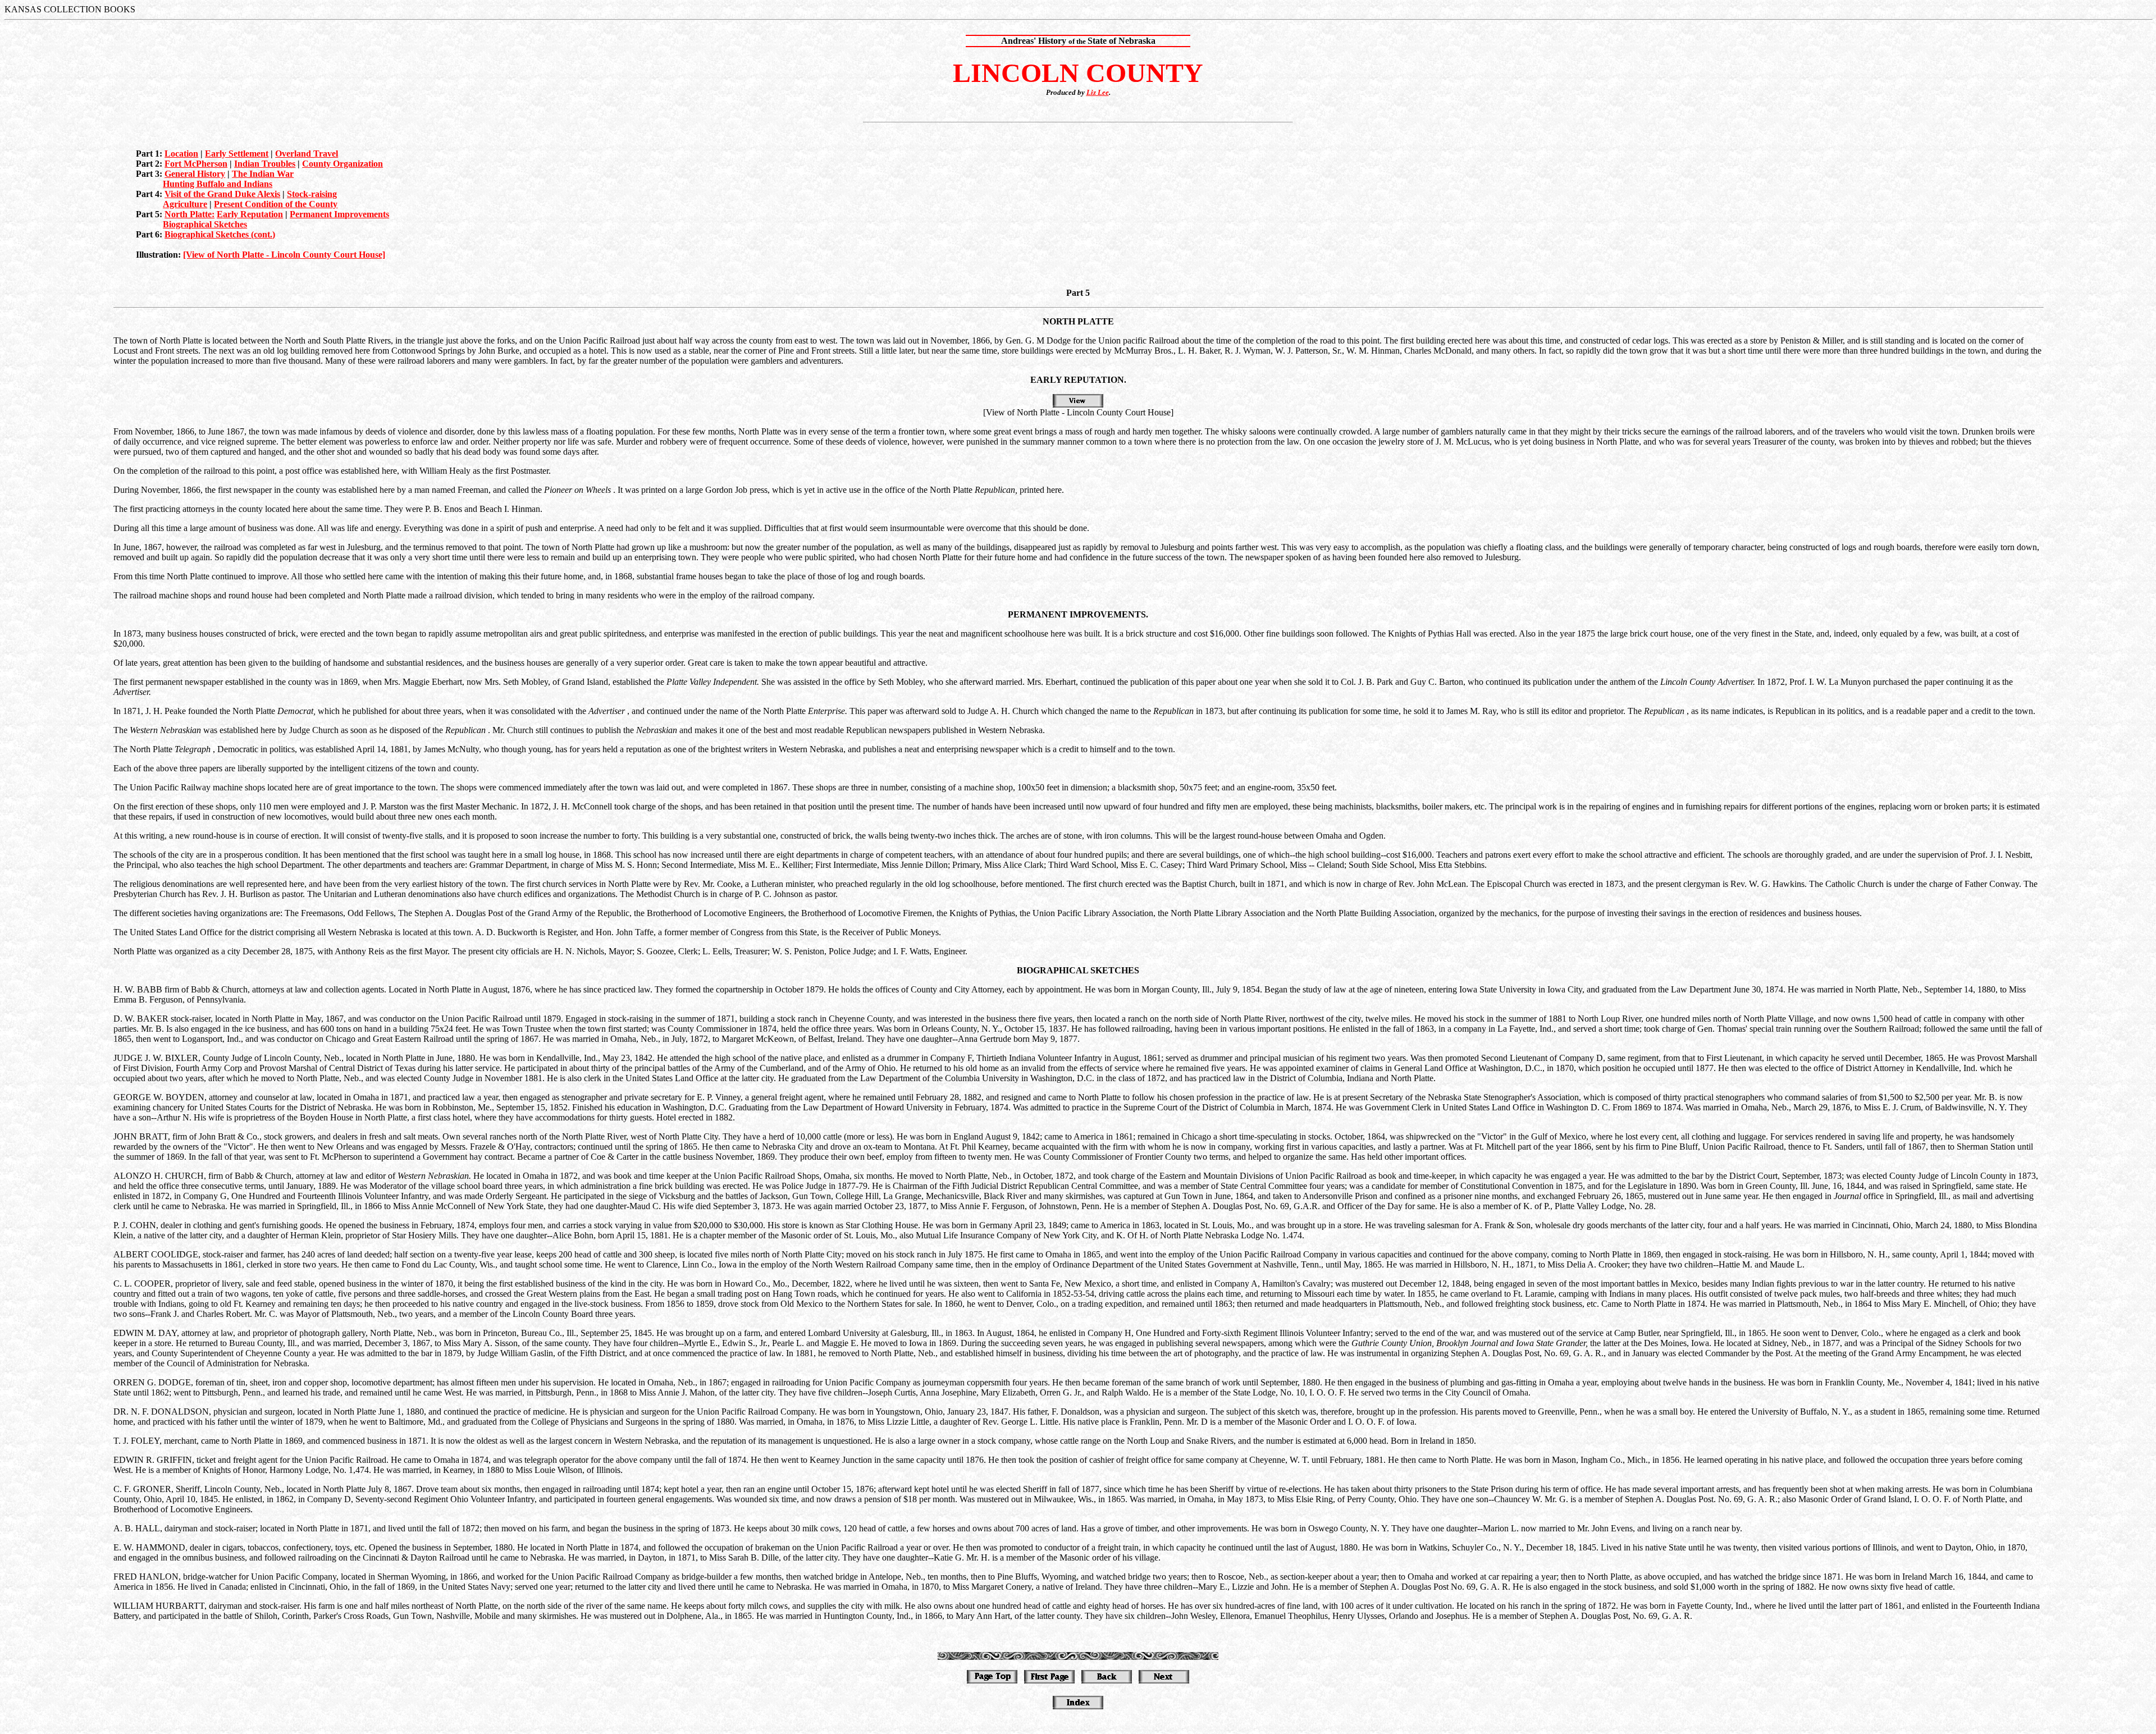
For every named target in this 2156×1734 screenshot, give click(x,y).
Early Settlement (237, 154)
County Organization (342, 164)
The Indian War (263, 174)
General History (195, 174)
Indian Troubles (265, 164)
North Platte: (189, 214)
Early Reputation (250, 214)
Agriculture (185, 204)
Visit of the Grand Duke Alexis (222, 194)
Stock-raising (312, 194)
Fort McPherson (196, 164)
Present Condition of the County (276, 204)
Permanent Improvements (339, 214)
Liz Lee (1098, 92)
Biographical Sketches (205, 224)
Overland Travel (307, 154)
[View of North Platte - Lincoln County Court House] (284, 255)
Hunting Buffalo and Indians (218, 184)
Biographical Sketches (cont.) (220, 234)
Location (181, 154)
